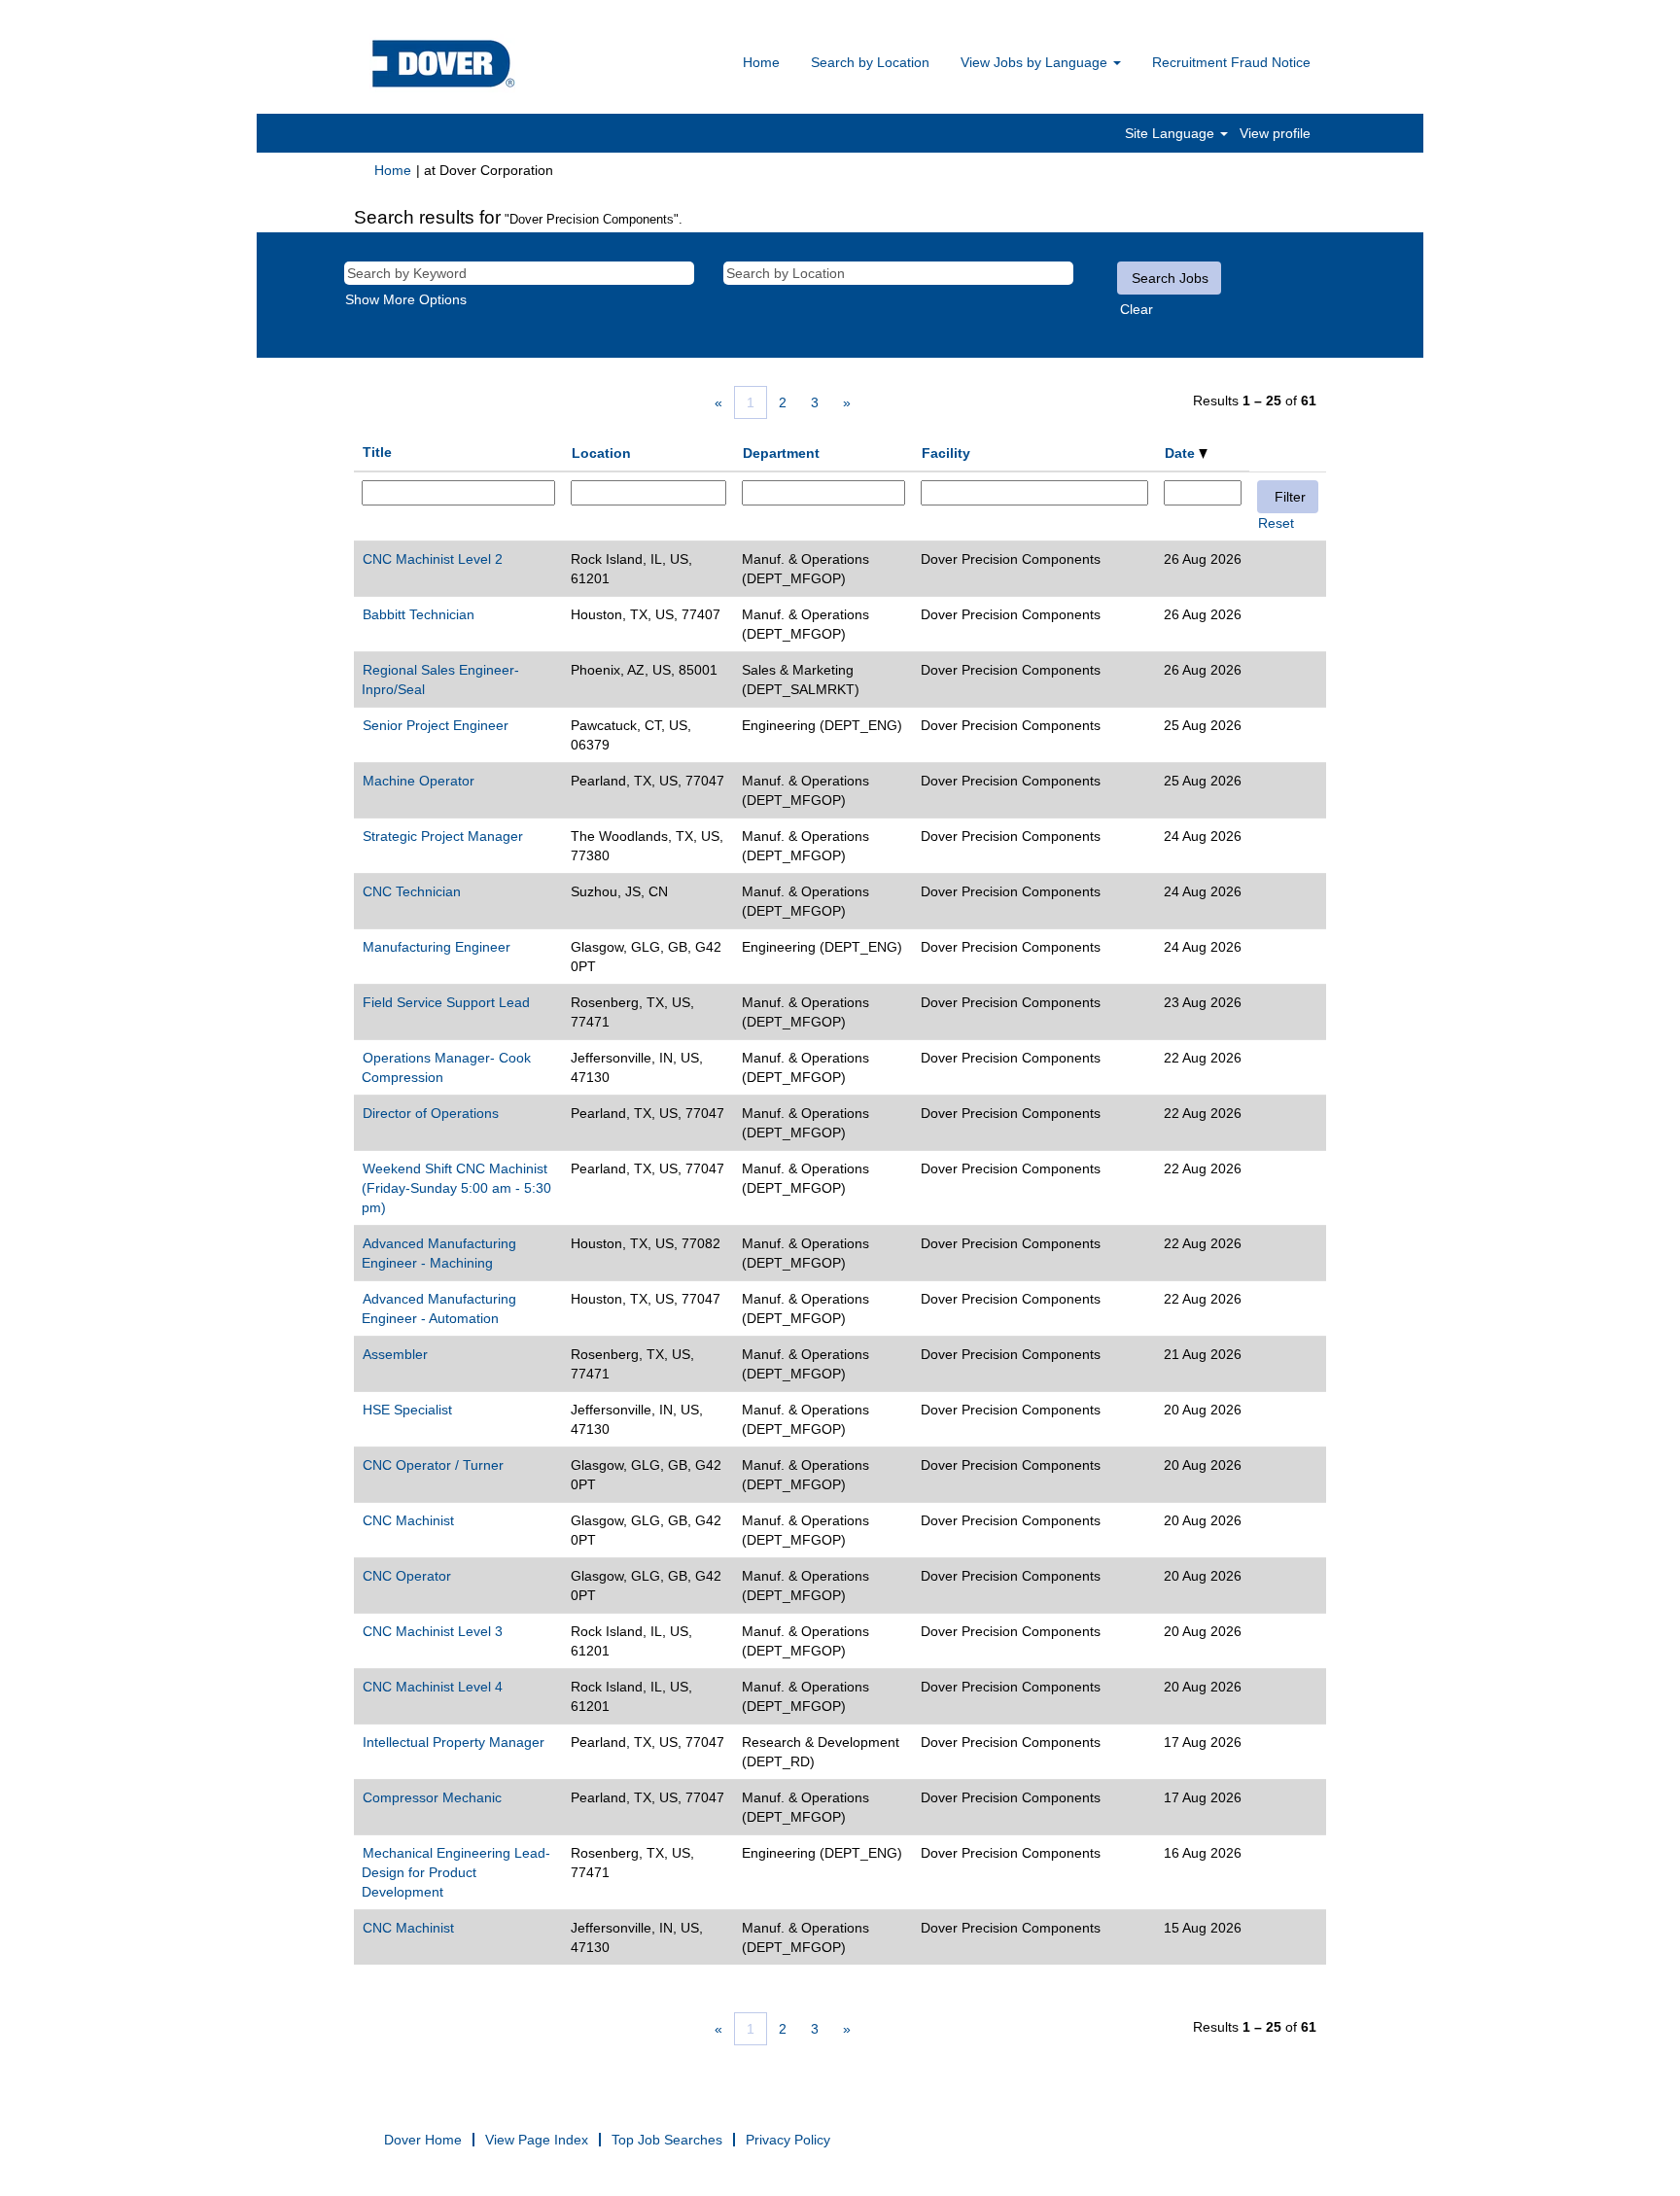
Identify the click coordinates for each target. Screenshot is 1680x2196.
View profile (1275, 133)
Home (761, 62)
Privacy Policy (788, 2140)
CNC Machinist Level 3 (433, 1631)
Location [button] (601, 453)
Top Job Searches (667, 2140)
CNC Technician (412, 891)
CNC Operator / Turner (433, 1465)
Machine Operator (419, 781)
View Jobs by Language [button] (1036, 62)
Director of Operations (431, 1113)
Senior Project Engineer (436, 725)
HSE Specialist (407, 1410)
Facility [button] (946, 453)
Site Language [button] (1172, 133)
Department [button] (781, 453)
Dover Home (423, 2140)
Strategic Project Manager (443, 836)
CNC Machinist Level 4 (433, 1687)
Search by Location (870, 62)
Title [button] (377, 452)
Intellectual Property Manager (454, 1742)
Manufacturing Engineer (437, 947)
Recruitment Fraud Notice (1231, 62)
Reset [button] (1276, 523)
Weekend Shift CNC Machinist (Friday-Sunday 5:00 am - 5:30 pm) (456, 1188)
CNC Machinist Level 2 (433, 559)
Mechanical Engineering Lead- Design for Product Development (456, 1872)
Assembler (395, 1354)
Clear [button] (1137, 309)
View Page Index (537, 2140)
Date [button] (1182, 453)
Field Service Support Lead (446, 1002)
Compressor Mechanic (432, 1797)
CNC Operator (407, 1576)
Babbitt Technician (419, 614)
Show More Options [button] (406, 299)
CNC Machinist (408, 1520)
